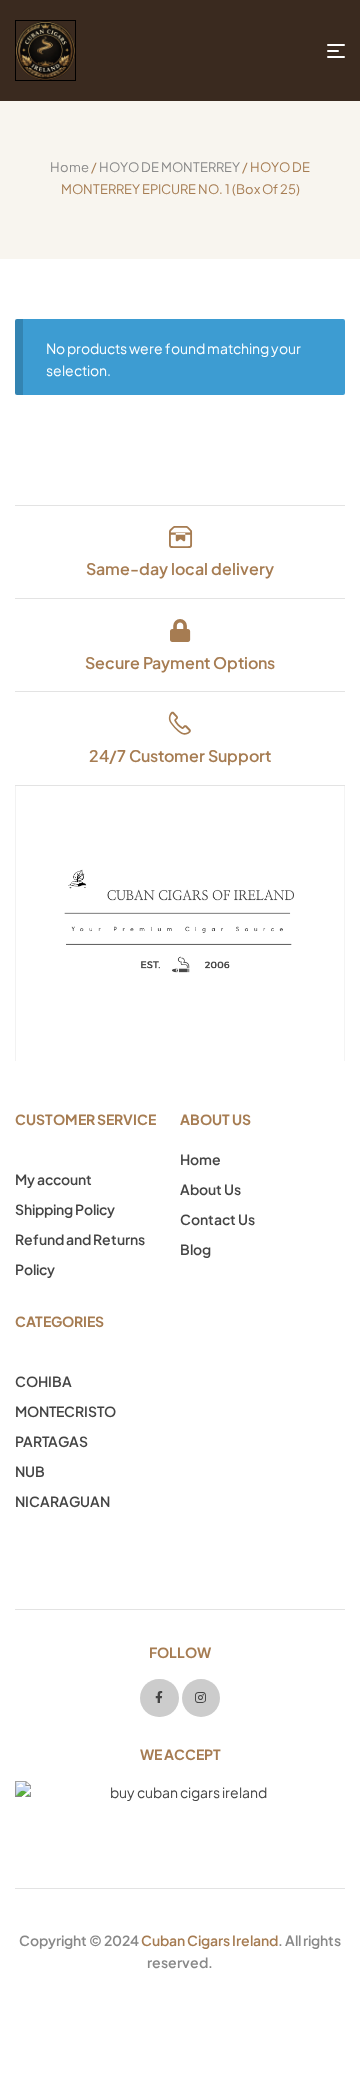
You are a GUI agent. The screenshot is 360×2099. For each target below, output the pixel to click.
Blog (195, 1249)
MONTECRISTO (65, 1411)
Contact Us (217, 1219)
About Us (210, 1189)
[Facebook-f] (159, 1698)
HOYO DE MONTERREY (169, 167)
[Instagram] (201, 1698)
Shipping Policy (65, 1209)
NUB (30, 1471)
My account (53, 1179)
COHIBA (43, 1381)
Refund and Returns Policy (80, 1254)
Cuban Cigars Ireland (209, 1940)
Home (69, 167)
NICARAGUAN (62, 1501)
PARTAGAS (51, 1441)
